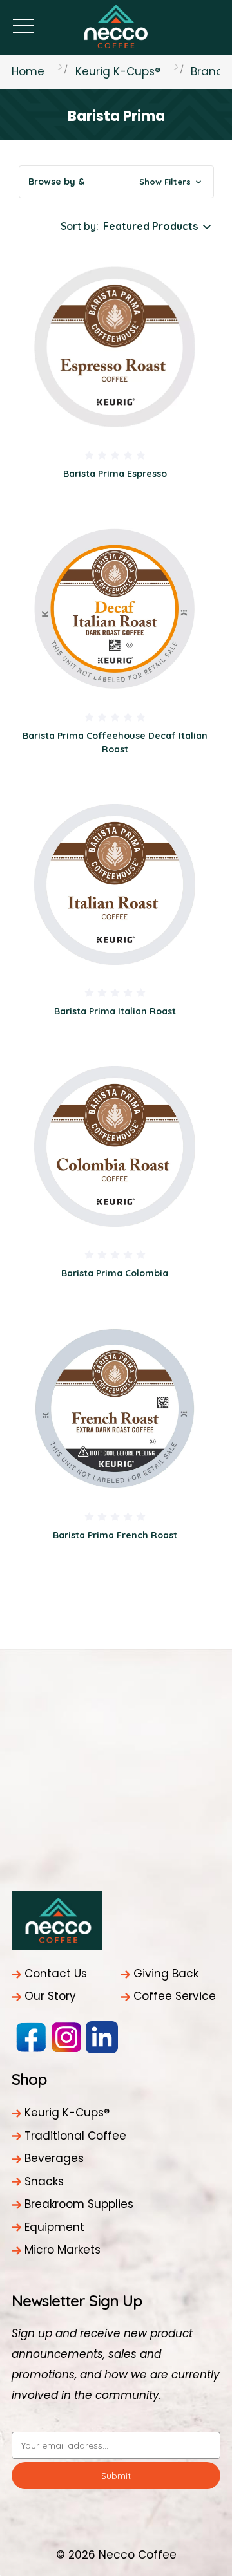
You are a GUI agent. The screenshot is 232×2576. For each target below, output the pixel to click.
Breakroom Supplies (79, 2204)
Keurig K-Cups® (67, 2113)
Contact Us (56, 1974)
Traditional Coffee (75, 2136)
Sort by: (80, 226)
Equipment (54, 2227)
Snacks (44, 2181)
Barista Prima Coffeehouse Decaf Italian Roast (115, 742)
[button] (116, 182)
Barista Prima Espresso (115, 474)
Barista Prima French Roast (115, 1535)
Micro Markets (63, 2250)
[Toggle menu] (23, 25)
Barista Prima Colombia (115, 1273)
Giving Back (166, 1974)
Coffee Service (175, 1996)
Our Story (50, 1996)
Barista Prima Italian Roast (115, 1011)
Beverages (54, 2158)
